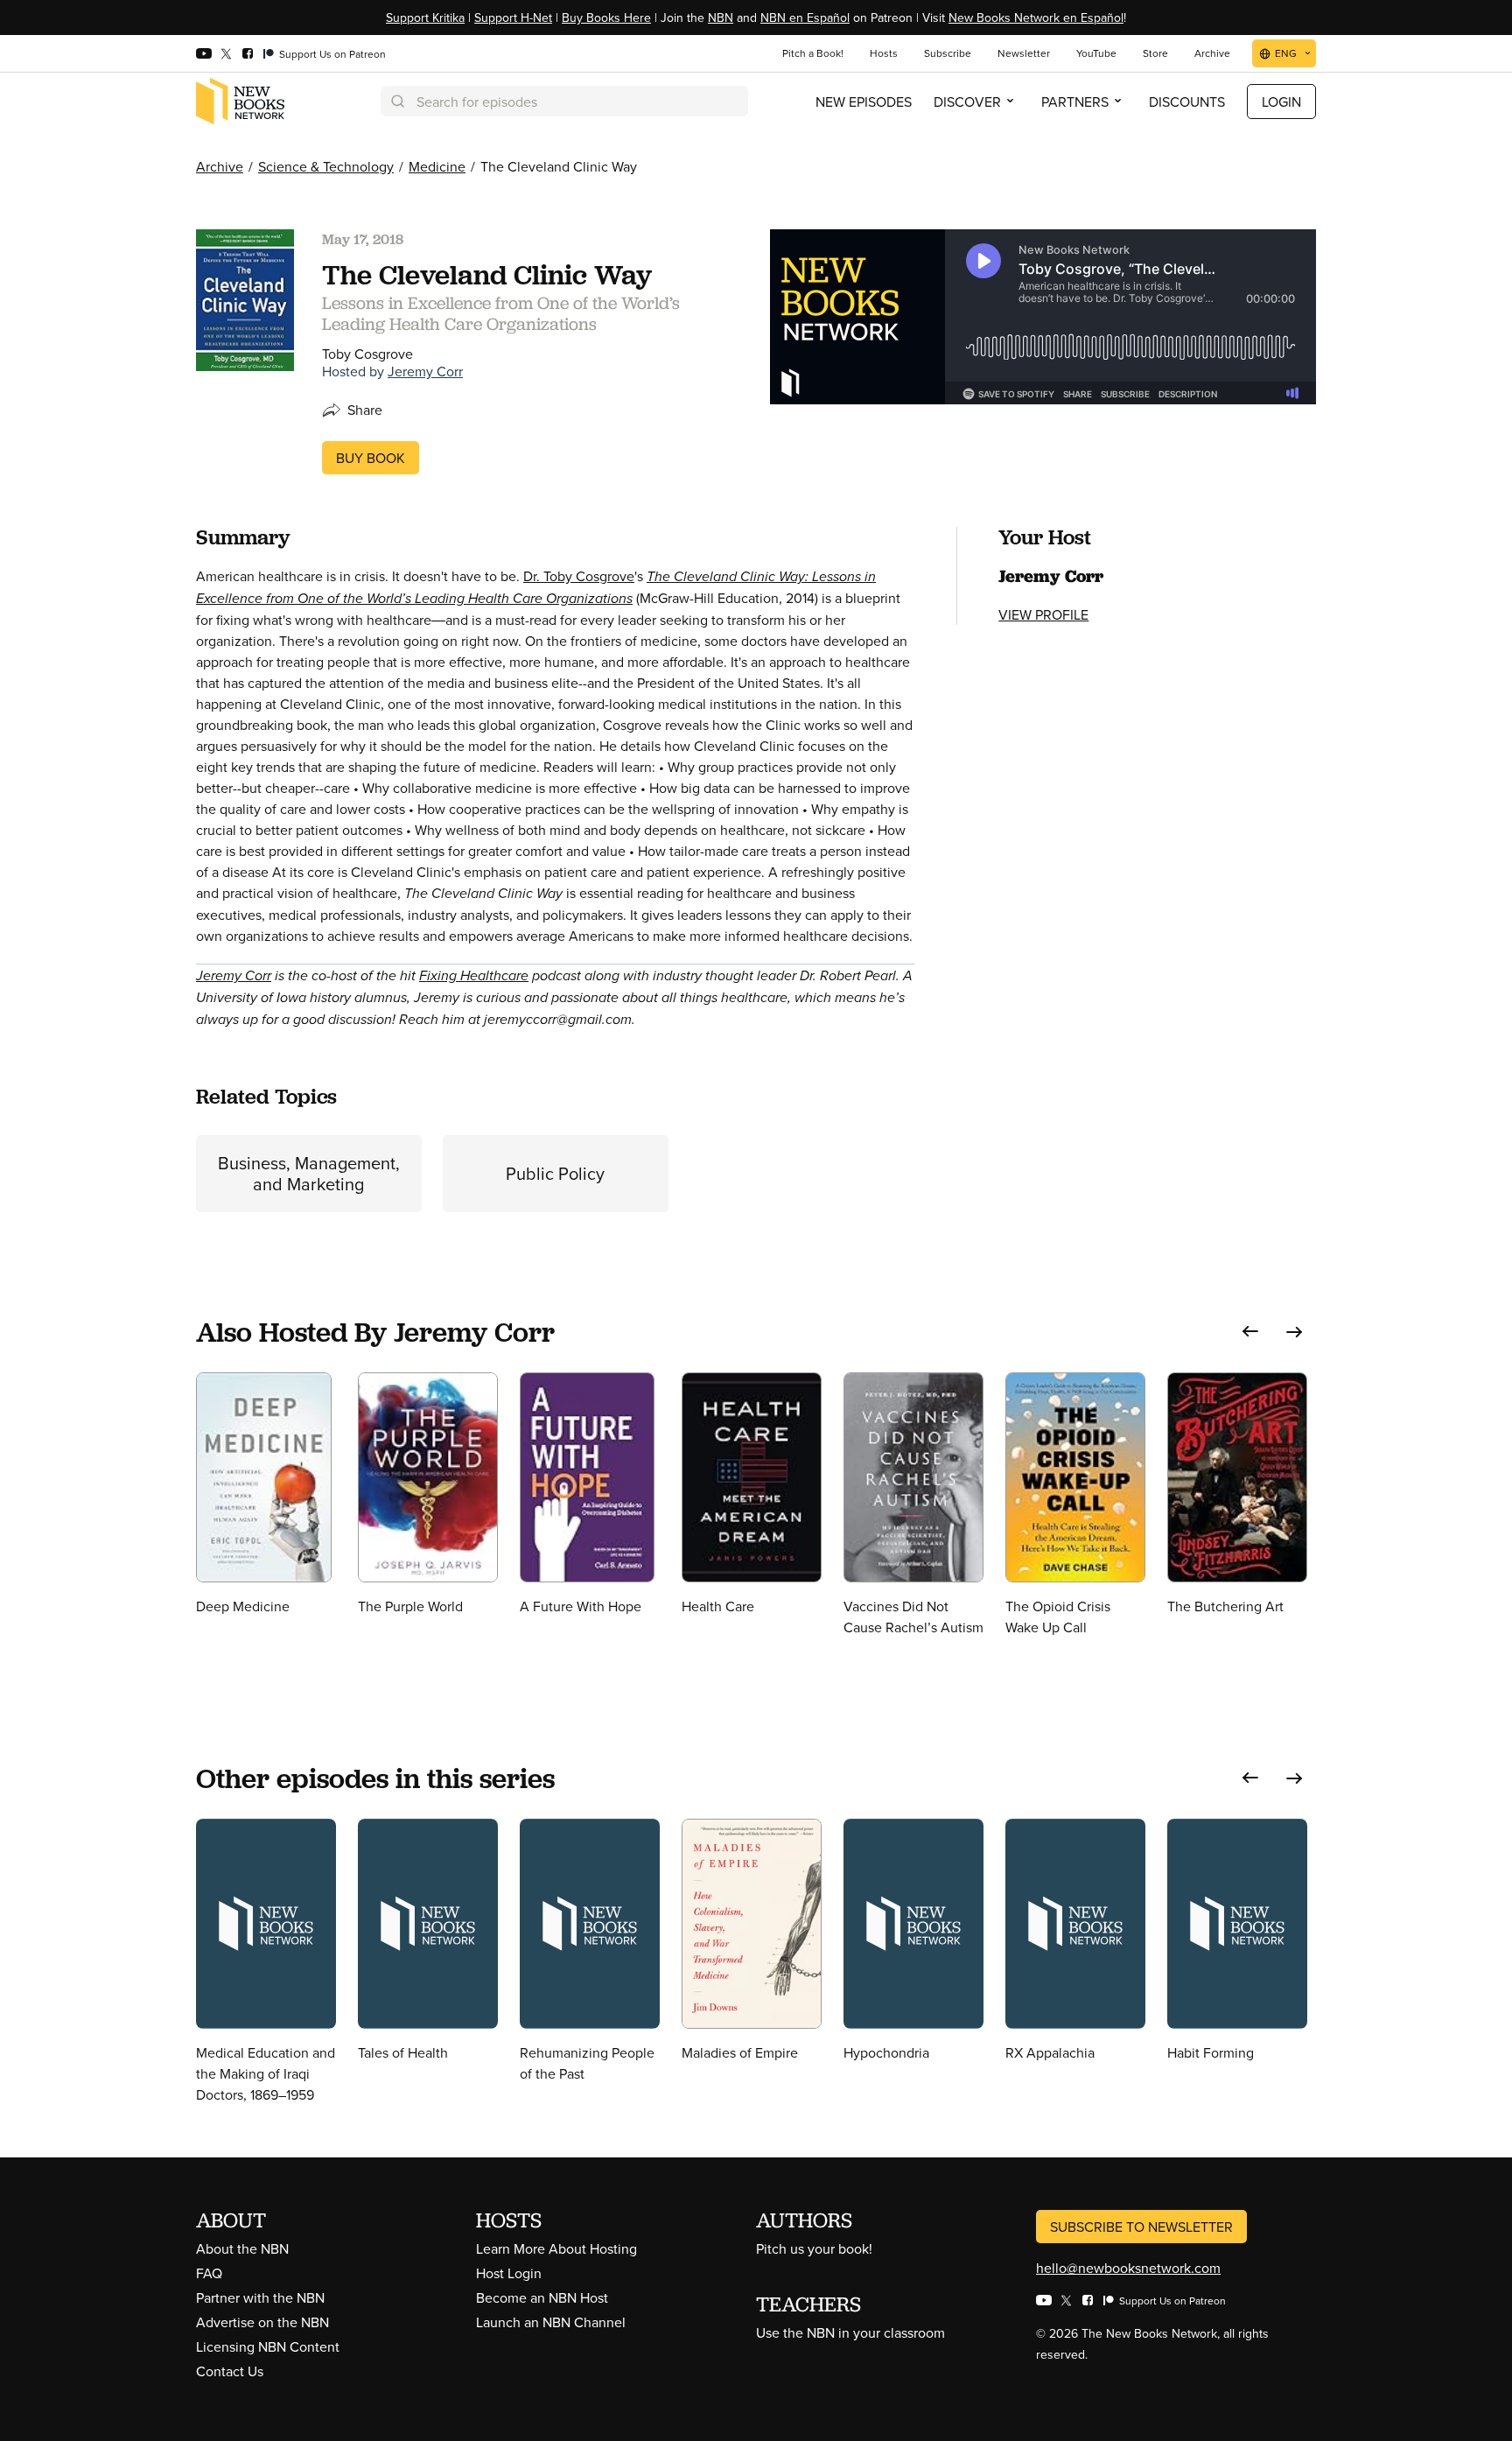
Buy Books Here (606, 18)
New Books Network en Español (1036, 18)
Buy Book (371, 458)
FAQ (209, 2273)
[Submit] (396, 101)
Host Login (509, 2273)
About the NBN (242, 2248)
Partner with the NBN (260, 2297)
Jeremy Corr (425, 371)
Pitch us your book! (814, 2248)
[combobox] (564, 101)
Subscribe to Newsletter (1141, 2227)
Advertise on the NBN (262, 2322)
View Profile (1043, 614)
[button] (1250, 1332)
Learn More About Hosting (556, 2248)
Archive (220, 166)
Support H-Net (513, 18)
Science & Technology (326, 166)
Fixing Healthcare (474, 975)
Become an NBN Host (542, 2297)
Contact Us (230, 2371)
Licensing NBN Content (268, 2346)
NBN (721, 18)
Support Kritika (425, 18)
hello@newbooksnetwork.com (1128, 2268)
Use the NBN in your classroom (850, 2332)
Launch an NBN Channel (551, 2322)
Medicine (437, 166)
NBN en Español (805, 18)
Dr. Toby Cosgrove (579, 576)
